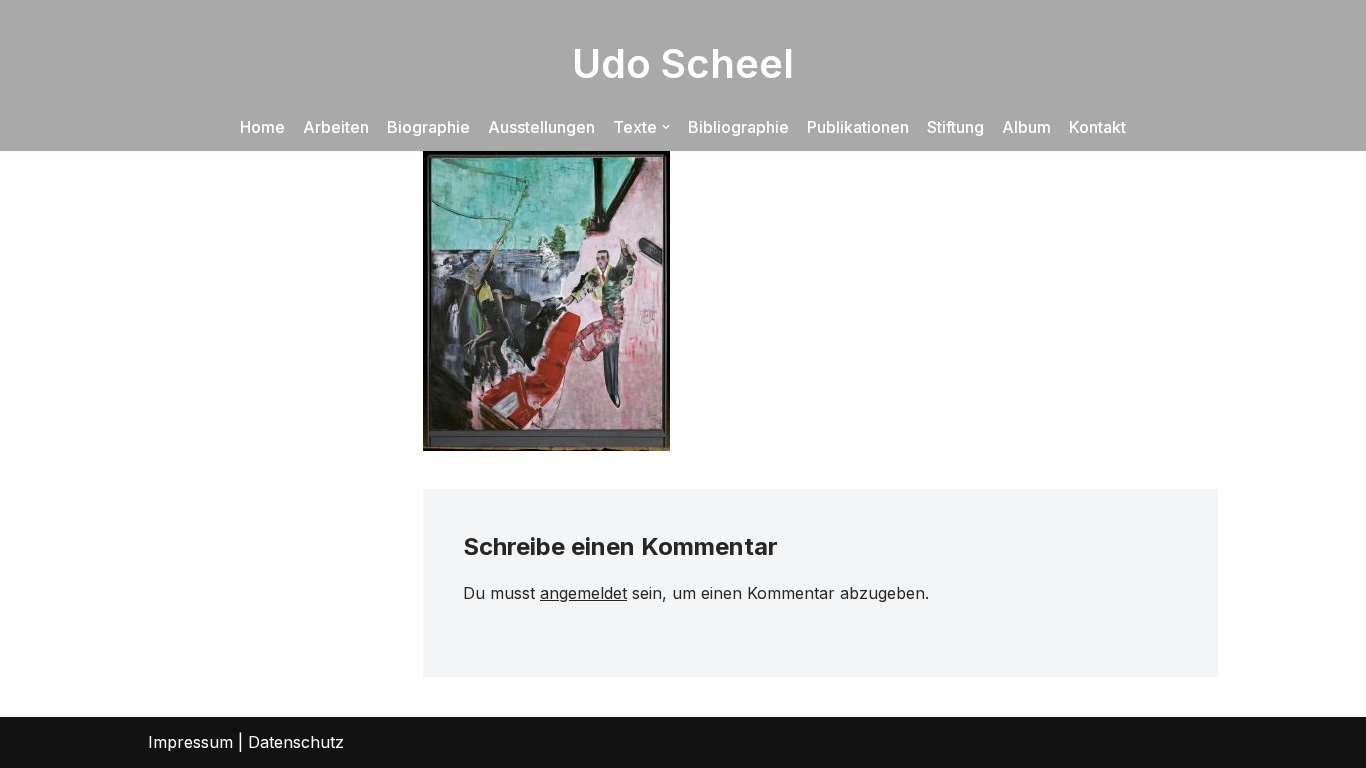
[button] (666, 127)
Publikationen (858, 127)
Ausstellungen (541, 127)
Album (1026, 127)
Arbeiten (336, 127)
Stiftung (955, 127)
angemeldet (583, 593)
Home (262, 127)
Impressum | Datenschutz (246, 742)
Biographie (428, 127)
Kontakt (1097, 127)
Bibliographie (738, 127)
